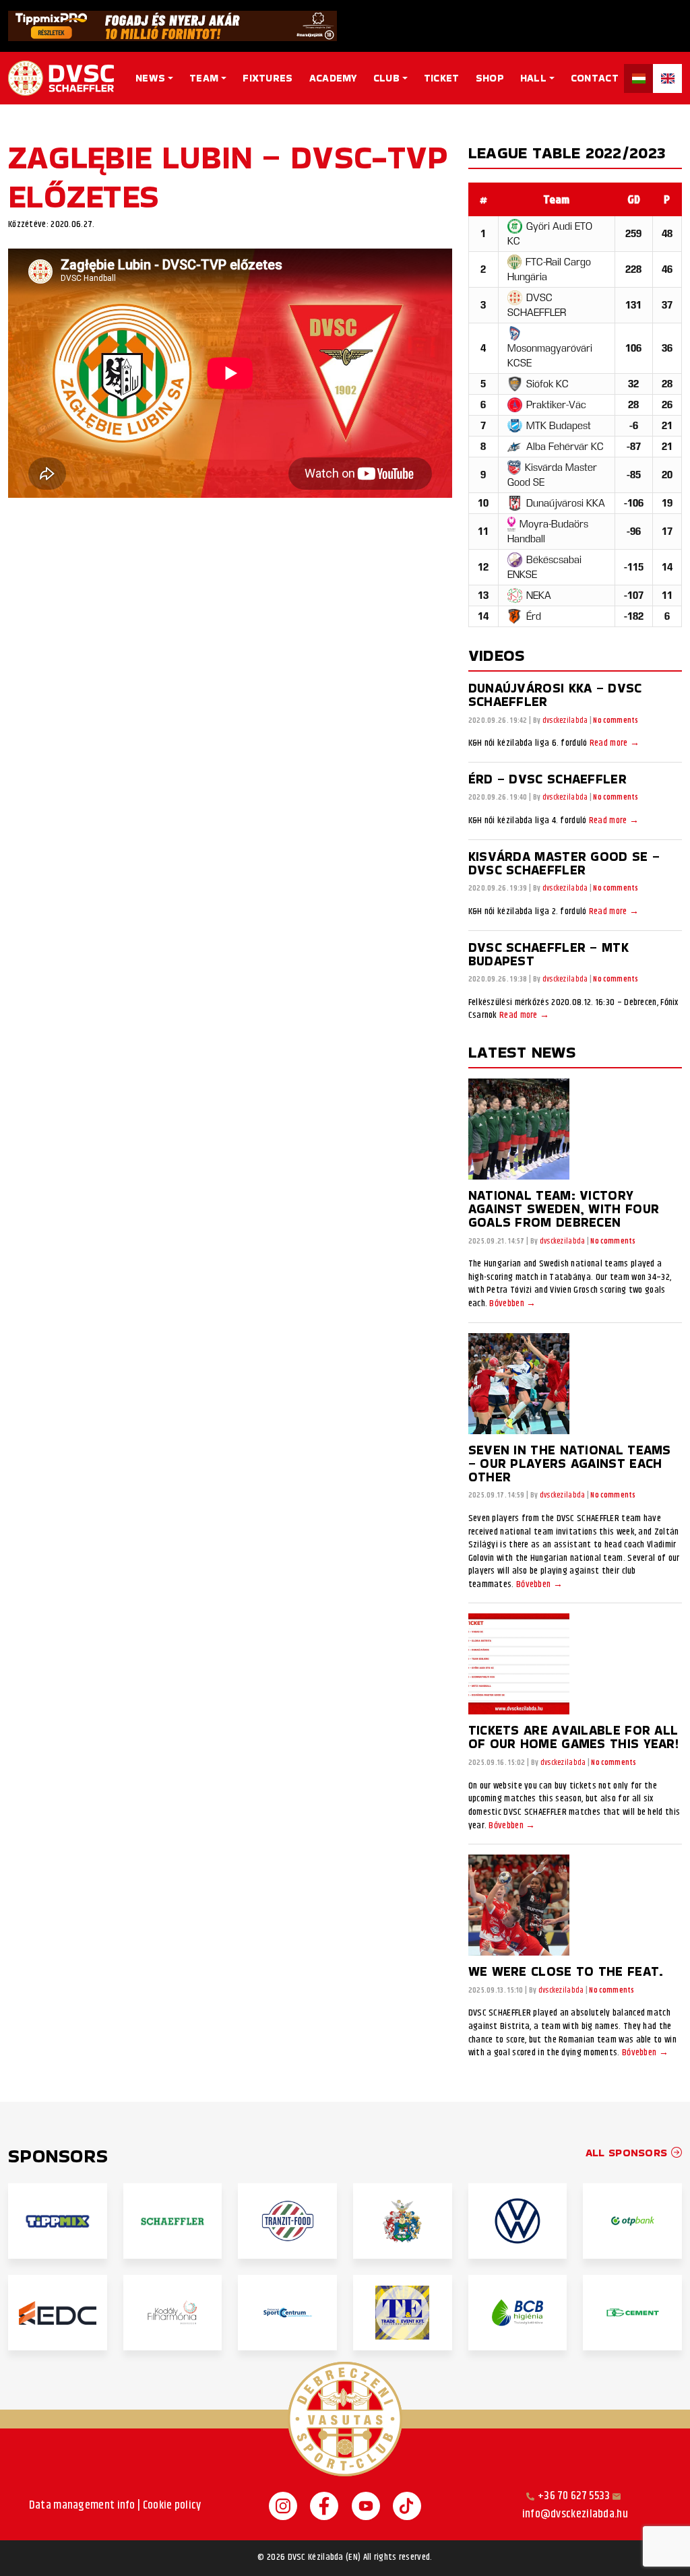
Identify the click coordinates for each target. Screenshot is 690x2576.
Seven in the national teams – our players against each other (570, 1463)
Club (386, 78)
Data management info (82, 2506)
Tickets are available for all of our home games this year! (573, 1737)
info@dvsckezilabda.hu (575, 2514)
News (150, 78)
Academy (333, 78)
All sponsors (628, 2153)
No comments (616, 720)
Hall (533, 78)
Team (204, 78)
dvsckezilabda (565, 721)
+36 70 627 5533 (574, 2496)
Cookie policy (172, 2506)
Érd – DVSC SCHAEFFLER (547, 779)
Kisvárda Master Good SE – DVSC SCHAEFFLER (564, 863)
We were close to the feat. (566, 1971)
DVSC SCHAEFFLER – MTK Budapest (548, 954)
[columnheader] (556, 199)
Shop (490, 78)
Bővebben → (512, 1304)
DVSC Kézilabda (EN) (324, 2558)
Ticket (442, 78)
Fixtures (268, 78)
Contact (595, 78)
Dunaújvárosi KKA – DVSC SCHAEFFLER (555, 695)
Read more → (615, 744)
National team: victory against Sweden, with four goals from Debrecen (564, 1209)
